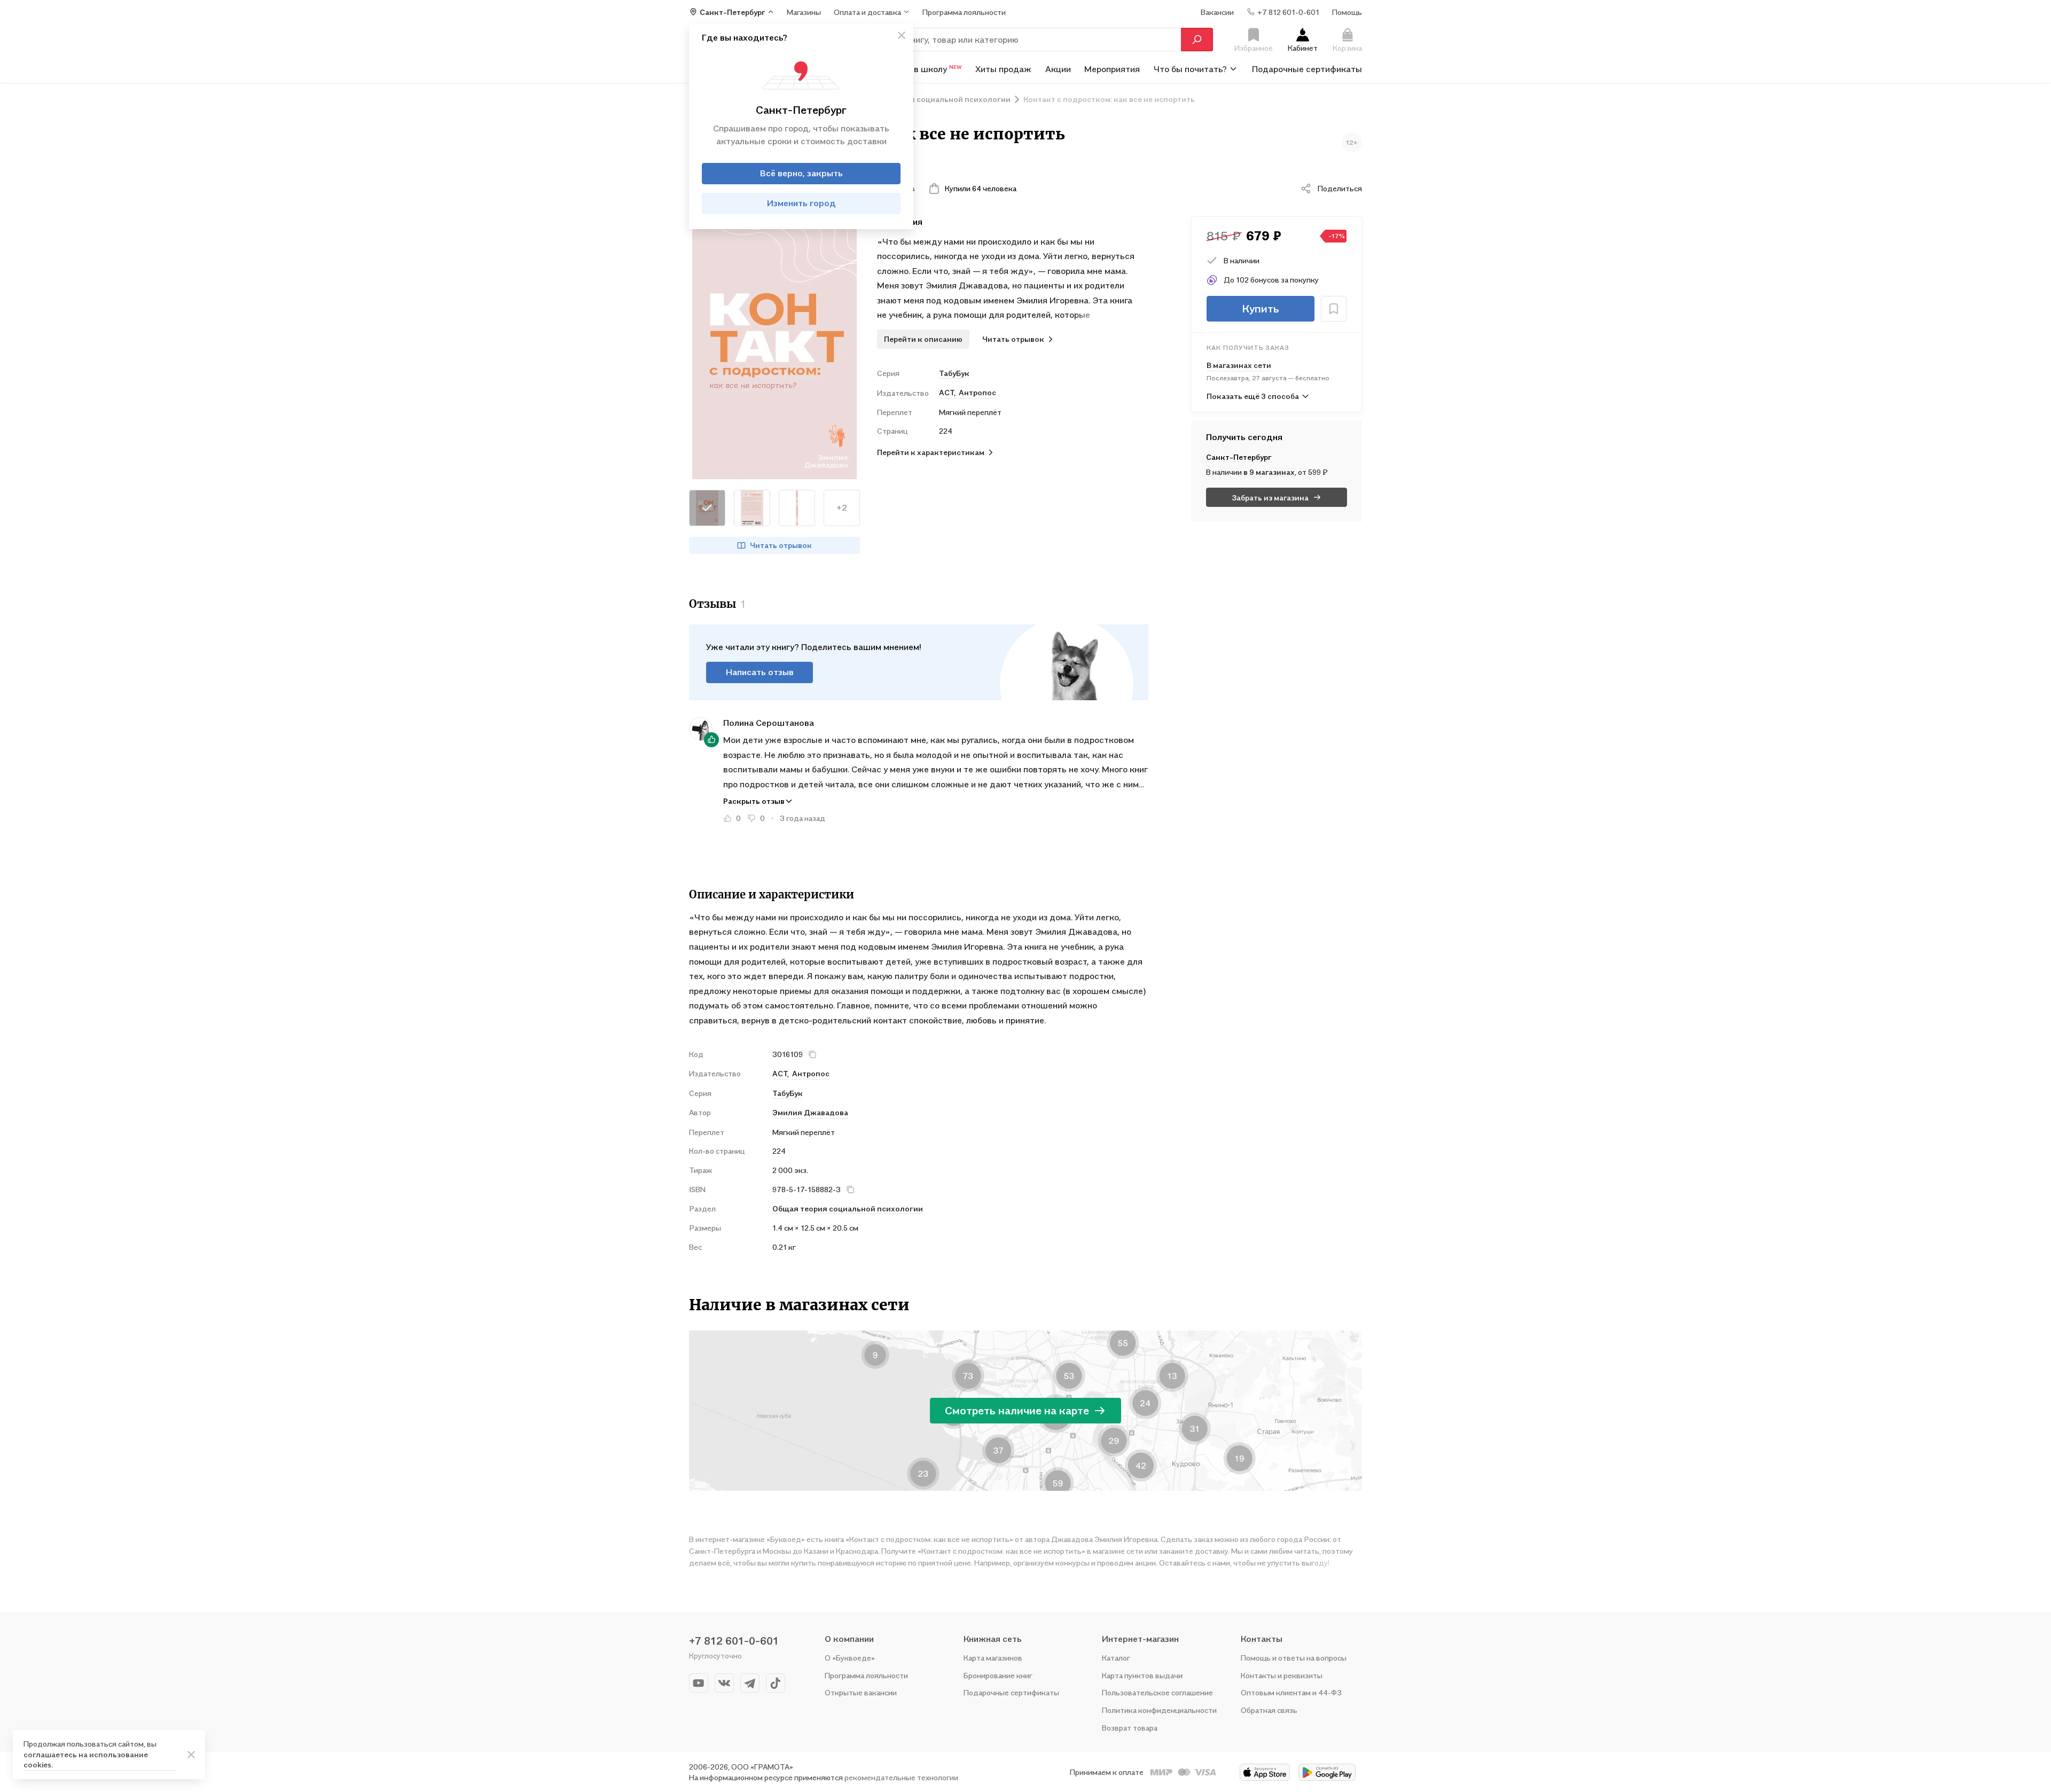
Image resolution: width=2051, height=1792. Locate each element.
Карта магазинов (993, 1658)
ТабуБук (954, 373)
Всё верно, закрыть (801, 173)
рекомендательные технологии (901, 1777)
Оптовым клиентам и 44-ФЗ (1291, 1692)
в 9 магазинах (1269, 472)
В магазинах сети (1239, 365)
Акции (1058, 68)
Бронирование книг (998, 1675)
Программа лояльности (866, 1675)
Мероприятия (1112, 68)
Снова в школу (924, 68)
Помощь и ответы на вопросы (1294, 1658)
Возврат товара (1130, 1728)
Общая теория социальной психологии (848, 1208)
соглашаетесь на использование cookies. (86, 1760)
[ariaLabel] (191, 1755)
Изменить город (801, 203)
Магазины (804, 11)
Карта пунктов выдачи (1142, 1675)
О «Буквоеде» (850, 1658)
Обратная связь (1269, 1710)
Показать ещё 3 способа (1253, 396)
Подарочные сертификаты (1307, 68)
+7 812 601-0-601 (734, 1641)
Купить (1261, 309)
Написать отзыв (760, 672)
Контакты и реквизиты (1282, 1675)
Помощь (1347, 11)
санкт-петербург (1239, 457)
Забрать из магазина (1270, 498)
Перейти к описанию (923, 339)
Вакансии (1217, 11)
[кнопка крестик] (902, 35)
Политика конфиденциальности (1159, 1710)
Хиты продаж (1003, 68)
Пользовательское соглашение (1157, 1692)
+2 (842, 507)
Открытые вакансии (861, 1692)
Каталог (1116, 1658)
